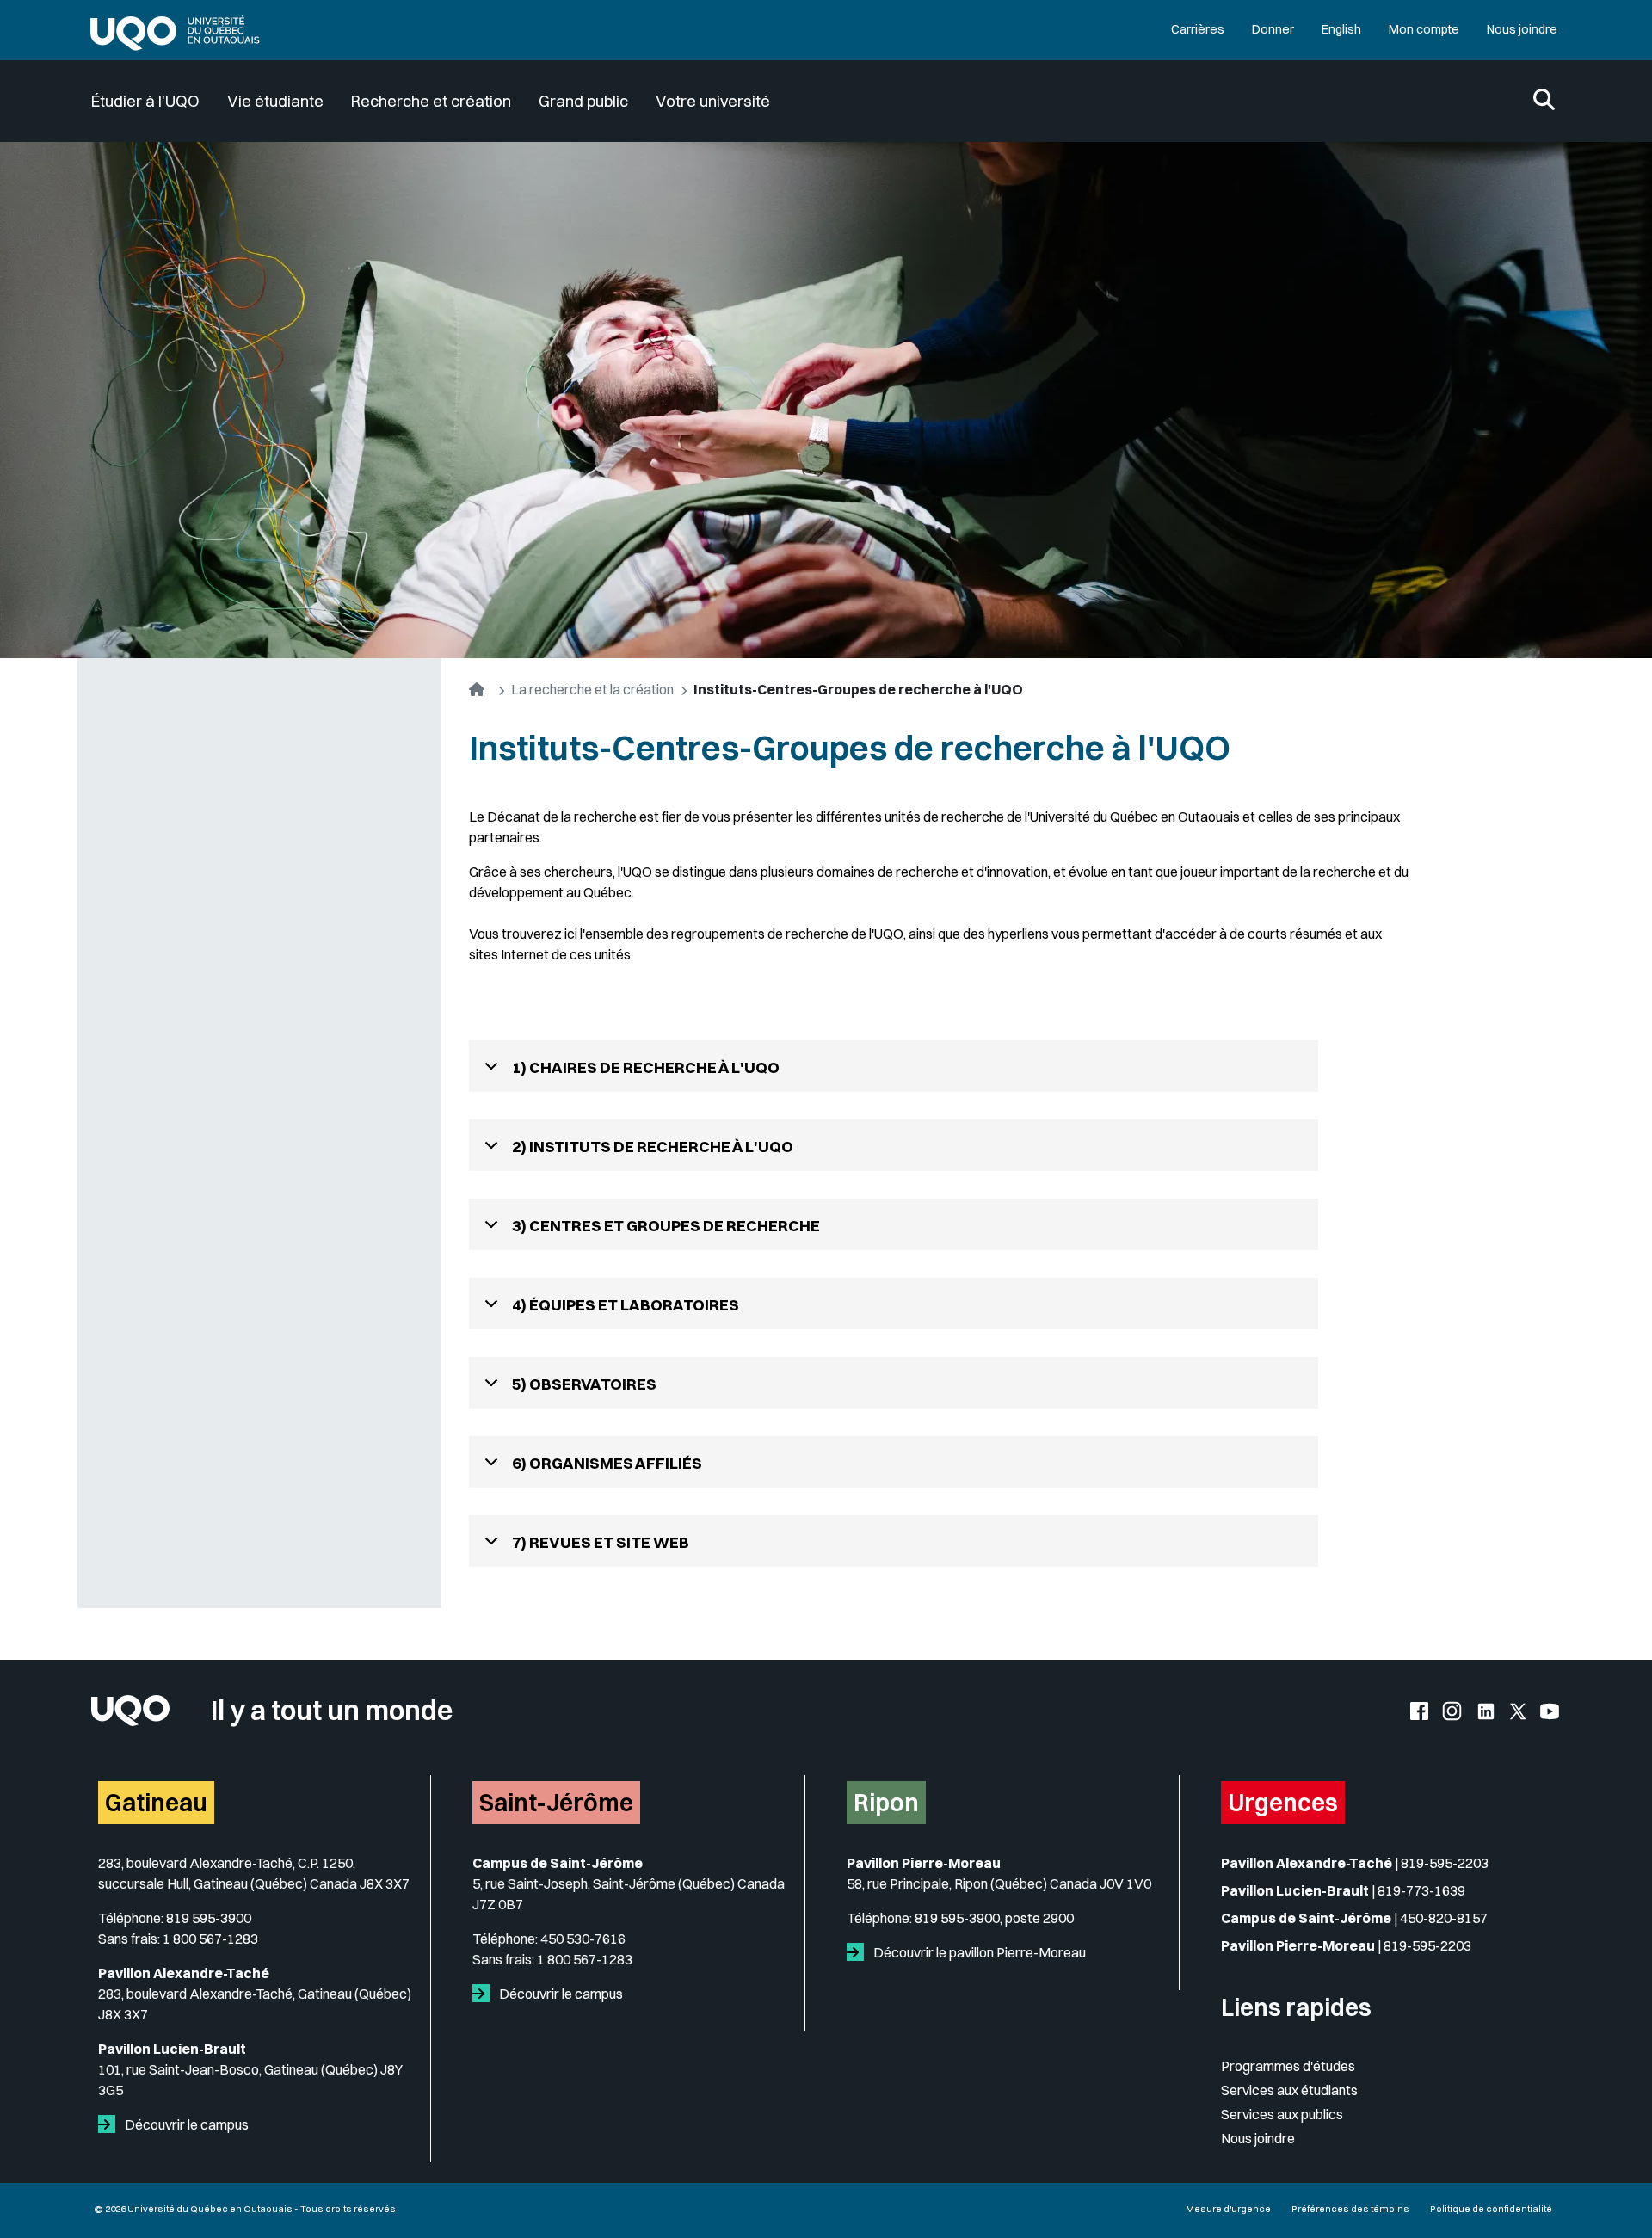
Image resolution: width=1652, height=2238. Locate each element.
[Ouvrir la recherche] (1544, 101)
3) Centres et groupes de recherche (666, 1226)
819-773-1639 (1421, 1890)
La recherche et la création (592, 689)
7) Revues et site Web (601, 1542)
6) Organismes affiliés (607, 1463)
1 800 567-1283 (210, 1939)
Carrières (1198, 29)
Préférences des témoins (1350, 2209)
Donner (1273, 29)
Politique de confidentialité (1491, 2209)
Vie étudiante (275, 101)
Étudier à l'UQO (145, 101)
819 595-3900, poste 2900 (994, 1918)
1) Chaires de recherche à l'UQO (646, 1067)
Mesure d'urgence (1228, 2209)
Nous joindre (1522, 29)
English (1341, 29)
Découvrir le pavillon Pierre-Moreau (978, 1952)
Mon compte (1424, 29)
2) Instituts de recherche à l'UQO (653, 1147)
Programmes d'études (1288, 2066)
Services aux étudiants (1289, 2090)
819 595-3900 (209, 1918)
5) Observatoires (584, 1384)
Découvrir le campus (185, 2124)
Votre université (713, 101)
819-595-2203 (1445, 1863)
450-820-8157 (1444, 1918)
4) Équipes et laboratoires (626, 1305)
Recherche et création (431, 101)
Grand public (583, 101)
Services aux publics (1282, 2114)
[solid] (110, 2124)
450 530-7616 (583, 1939)
